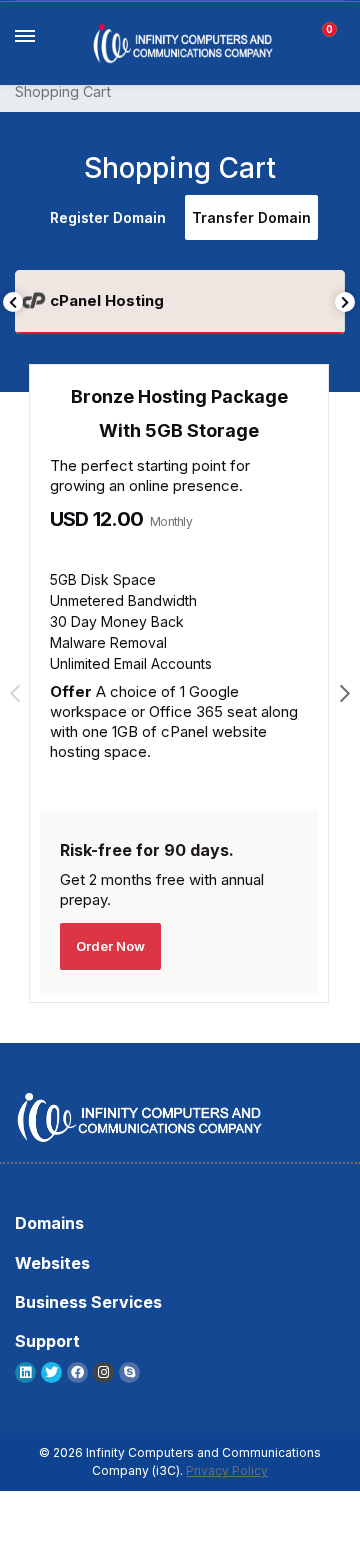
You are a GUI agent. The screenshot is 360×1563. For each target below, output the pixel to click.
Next (345, 302)
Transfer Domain (251, 217)
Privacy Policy (227, 1470)
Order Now (110, 946)
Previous (13, 302)
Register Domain (108, 217)
